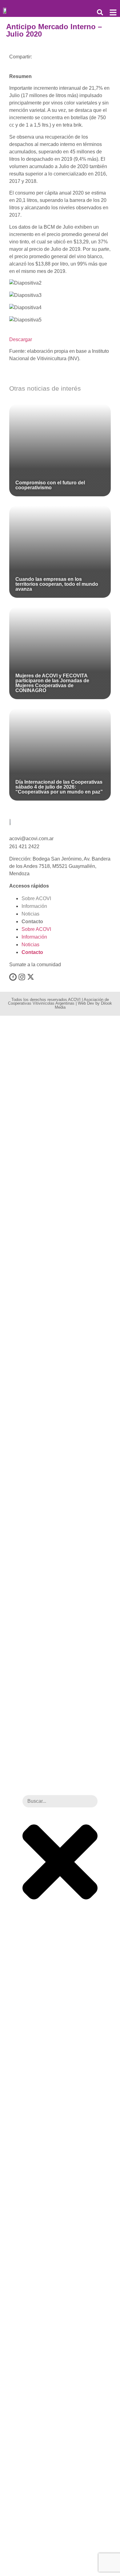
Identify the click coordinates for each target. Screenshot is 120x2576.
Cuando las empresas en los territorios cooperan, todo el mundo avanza (57, 584)
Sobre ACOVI (36, 898)
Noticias (30, 914)
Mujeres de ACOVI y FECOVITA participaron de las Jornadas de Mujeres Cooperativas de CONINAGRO (52, 683)
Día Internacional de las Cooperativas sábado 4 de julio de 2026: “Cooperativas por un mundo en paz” (59, 787)
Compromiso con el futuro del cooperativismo (50, 485)
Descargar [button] (21, 339)
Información (34, 906)
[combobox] (60, 1801)
